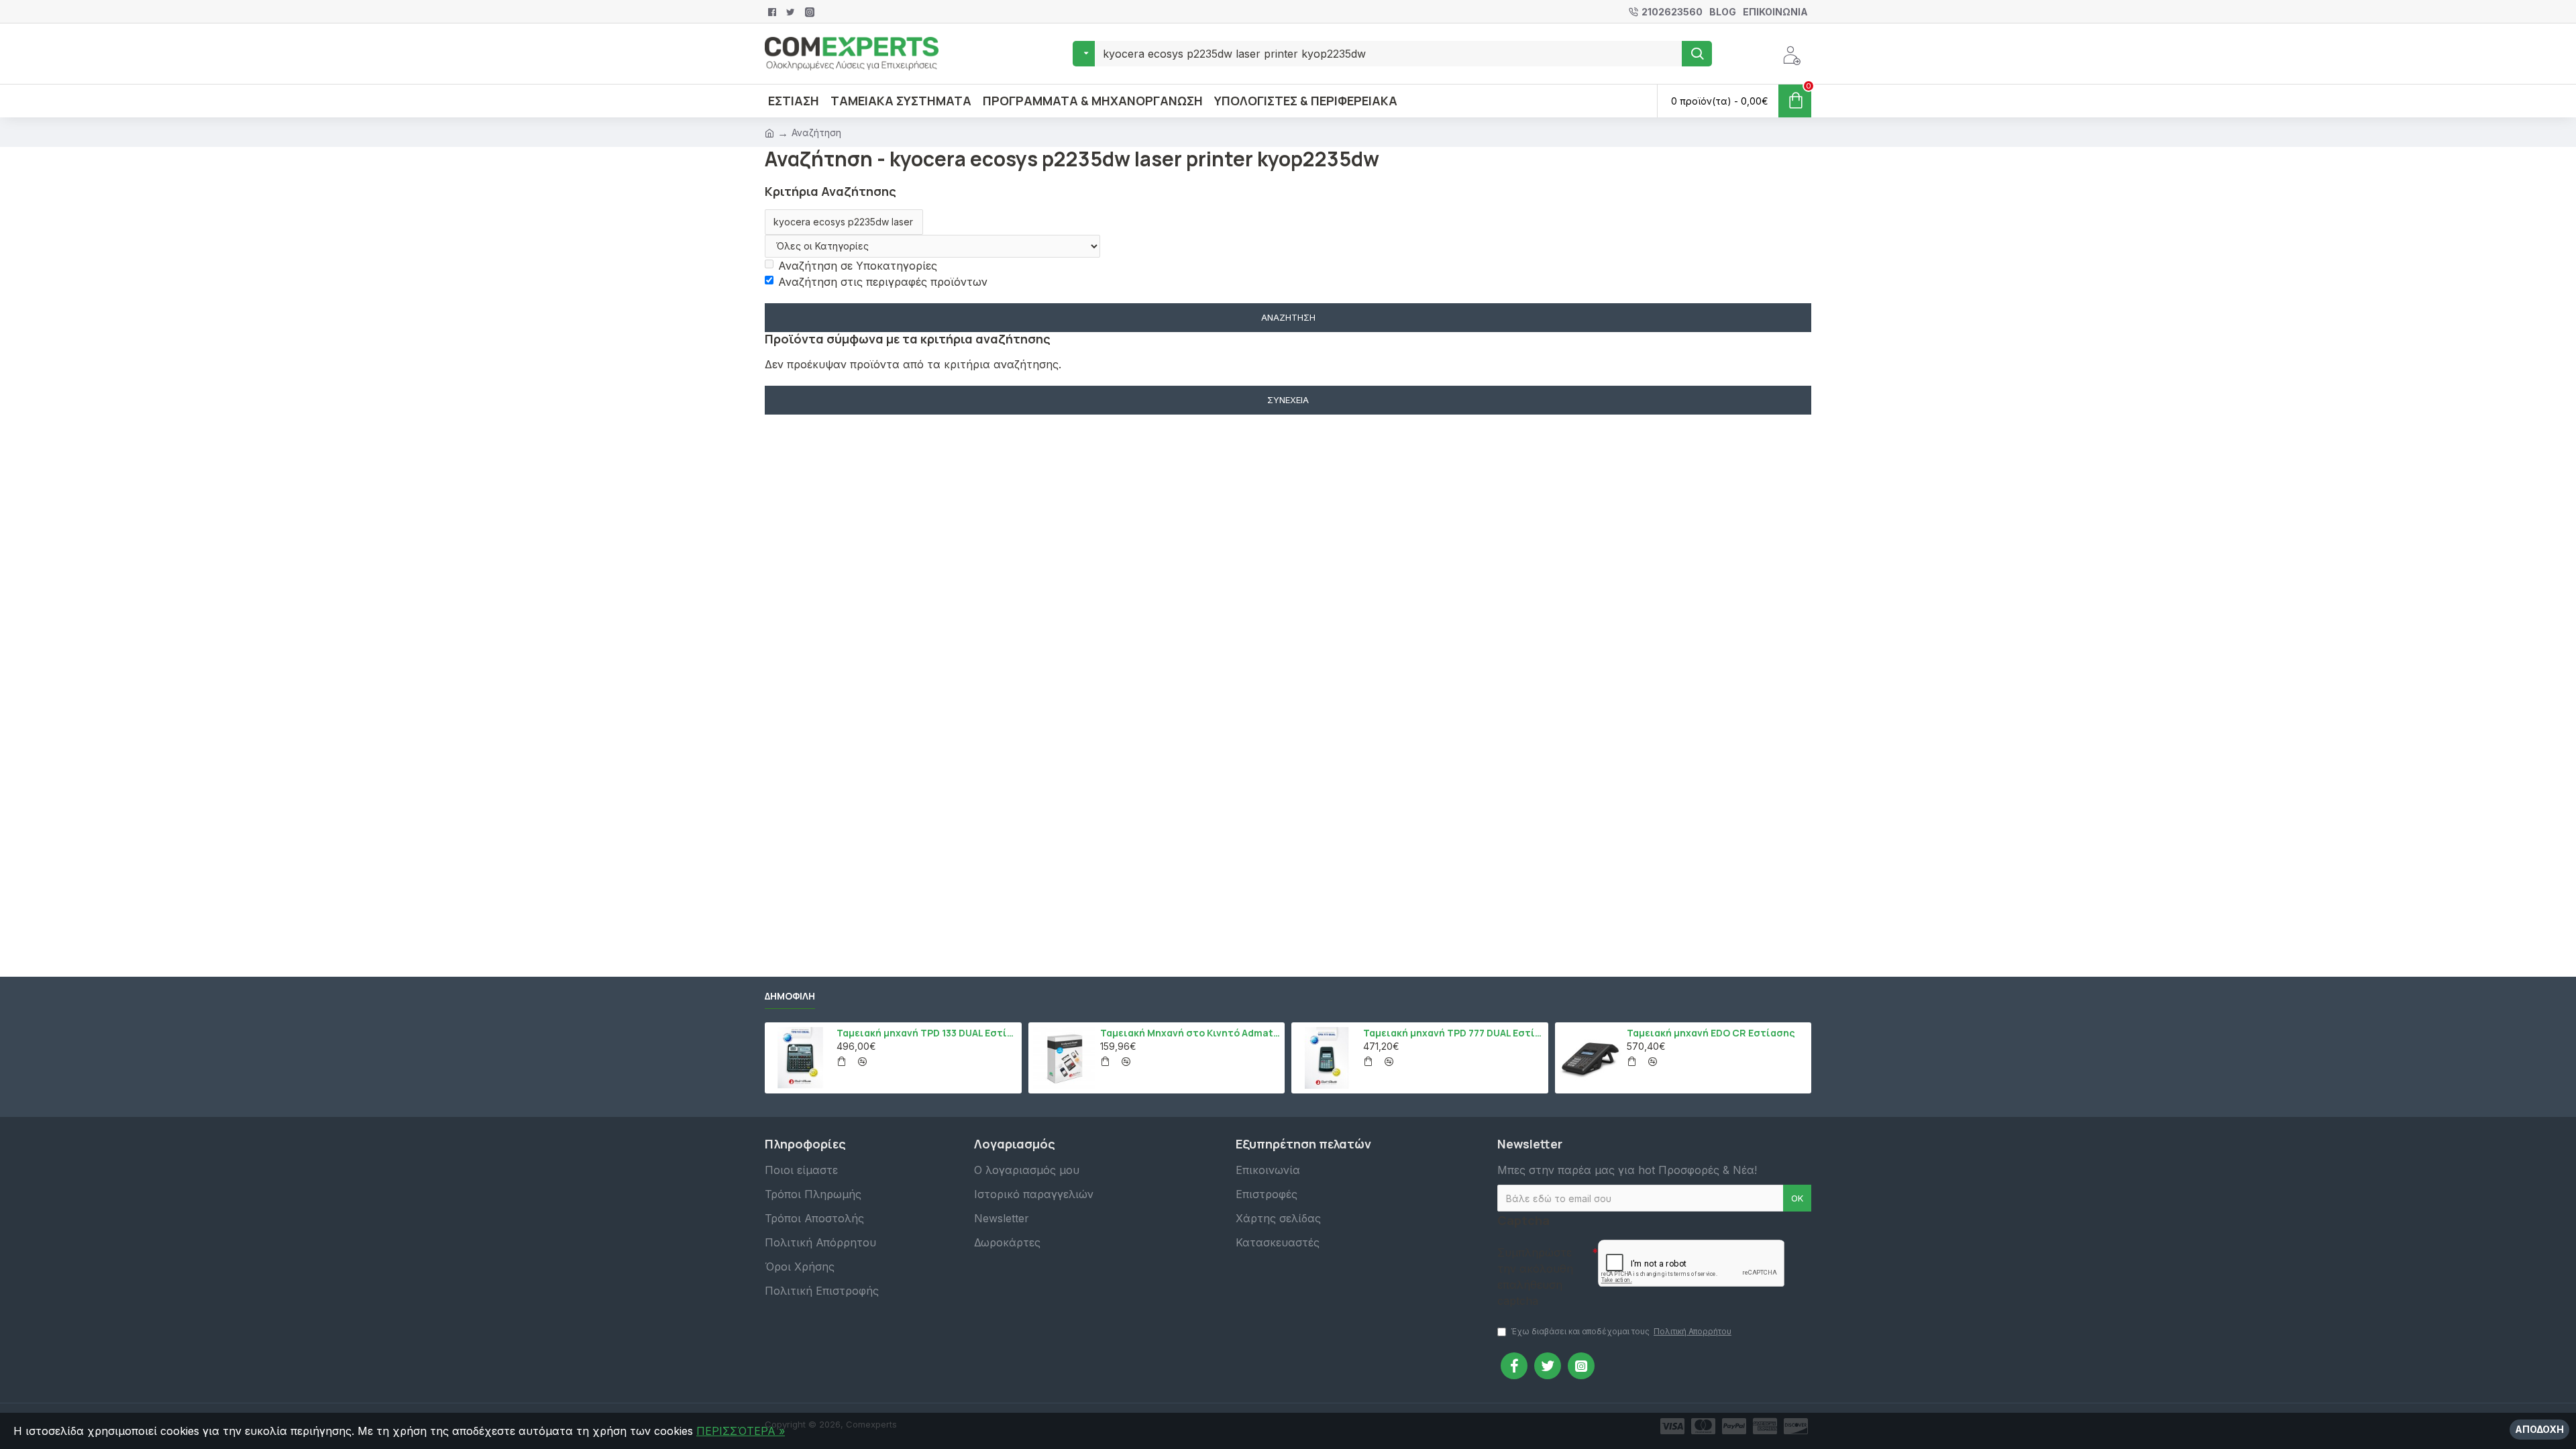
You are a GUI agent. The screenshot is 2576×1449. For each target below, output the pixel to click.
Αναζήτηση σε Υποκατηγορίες (858, 266)
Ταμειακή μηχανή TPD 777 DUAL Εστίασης (1453, 1033)
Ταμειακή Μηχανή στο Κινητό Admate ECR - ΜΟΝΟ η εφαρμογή (1190, 1033)
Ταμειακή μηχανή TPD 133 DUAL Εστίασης (926, 1033)
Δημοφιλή (790, 996)
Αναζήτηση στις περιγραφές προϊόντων (883, 282)
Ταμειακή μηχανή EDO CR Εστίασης (1711, 1033)
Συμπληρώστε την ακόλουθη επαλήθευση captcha (1535, 1277)
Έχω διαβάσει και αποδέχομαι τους (1621, 1331)
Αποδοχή (2539, 1429)
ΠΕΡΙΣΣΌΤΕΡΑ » (741, 1431)
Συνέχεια (1288, 400)
